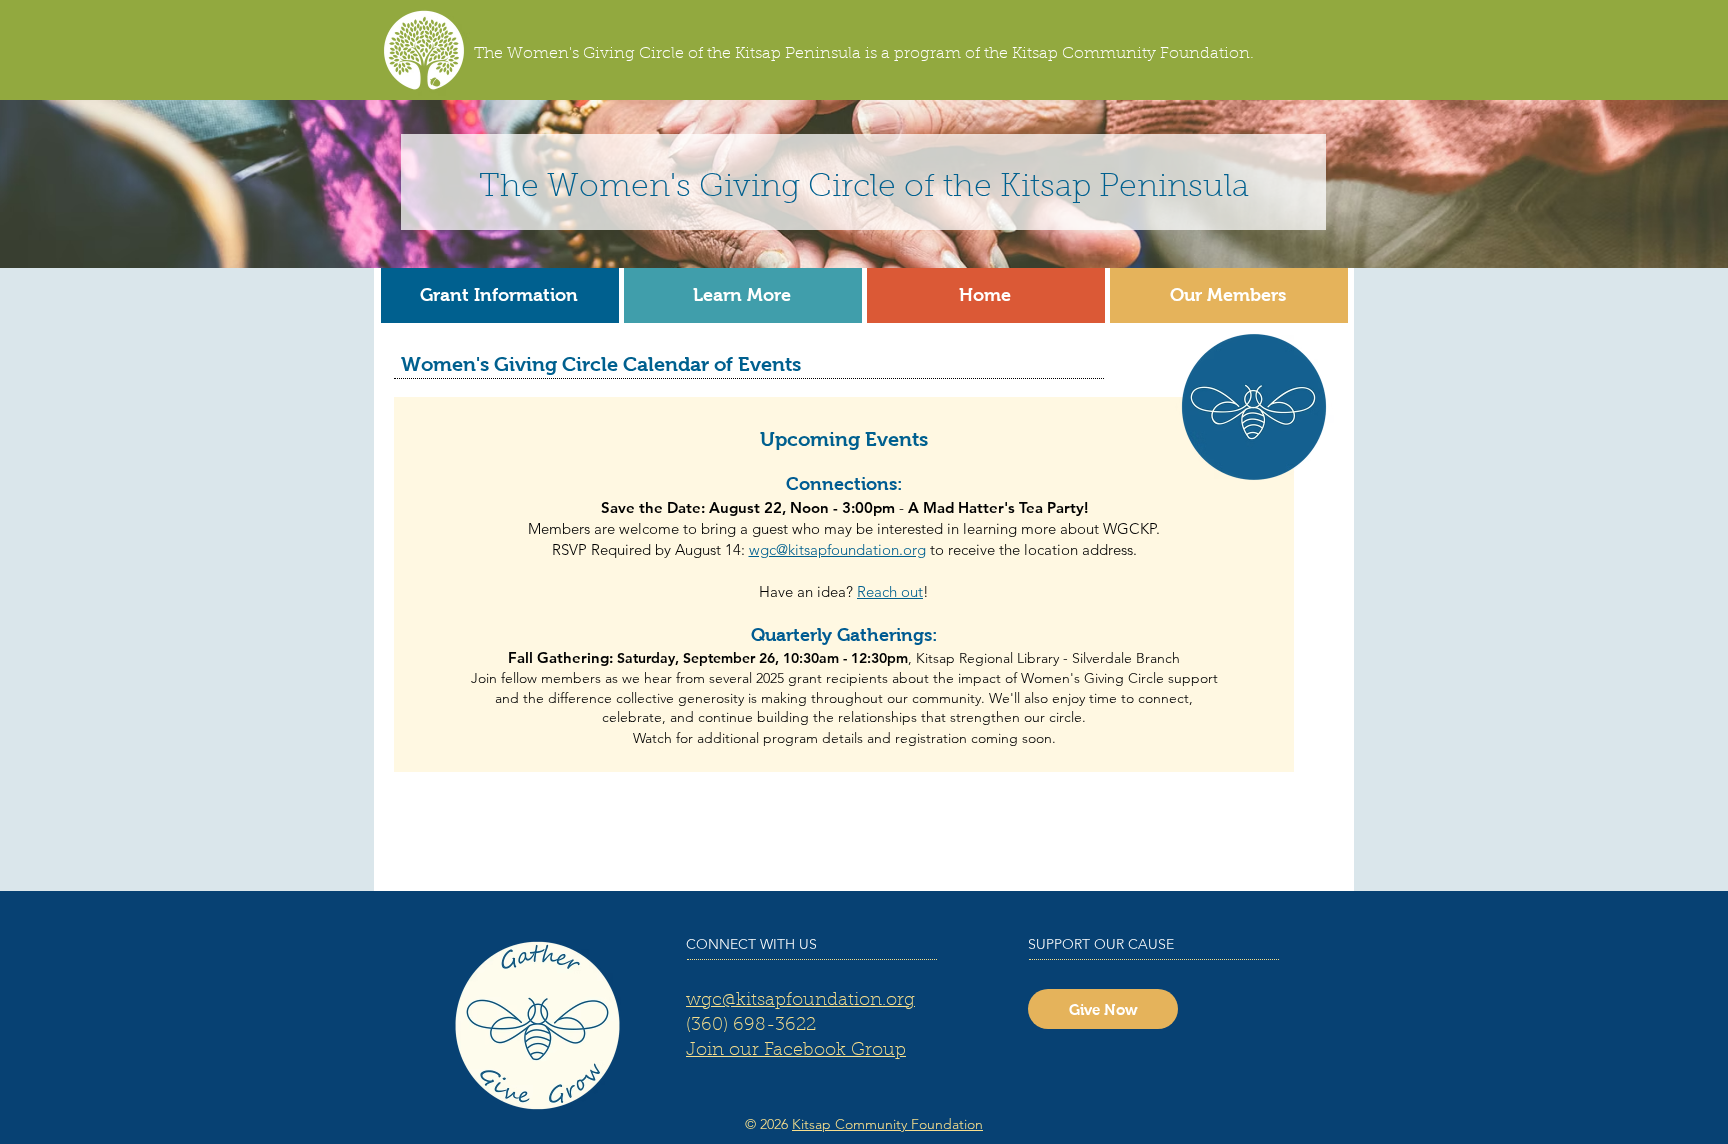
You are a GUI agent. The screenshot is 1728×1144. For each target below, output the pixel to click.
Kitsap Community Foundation (887, 1124)
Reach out (890, 591)
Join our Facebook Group (796, 1051)
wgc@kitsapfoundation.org (837, 549)
